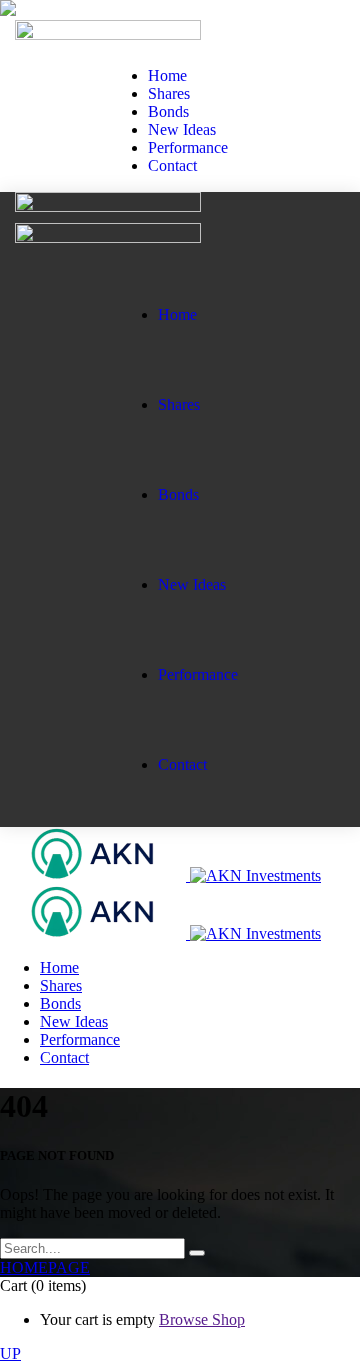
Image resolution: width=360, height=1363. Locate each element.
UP (10, 1353)
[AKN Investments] (160, 875)
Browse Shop (202, 1319)
